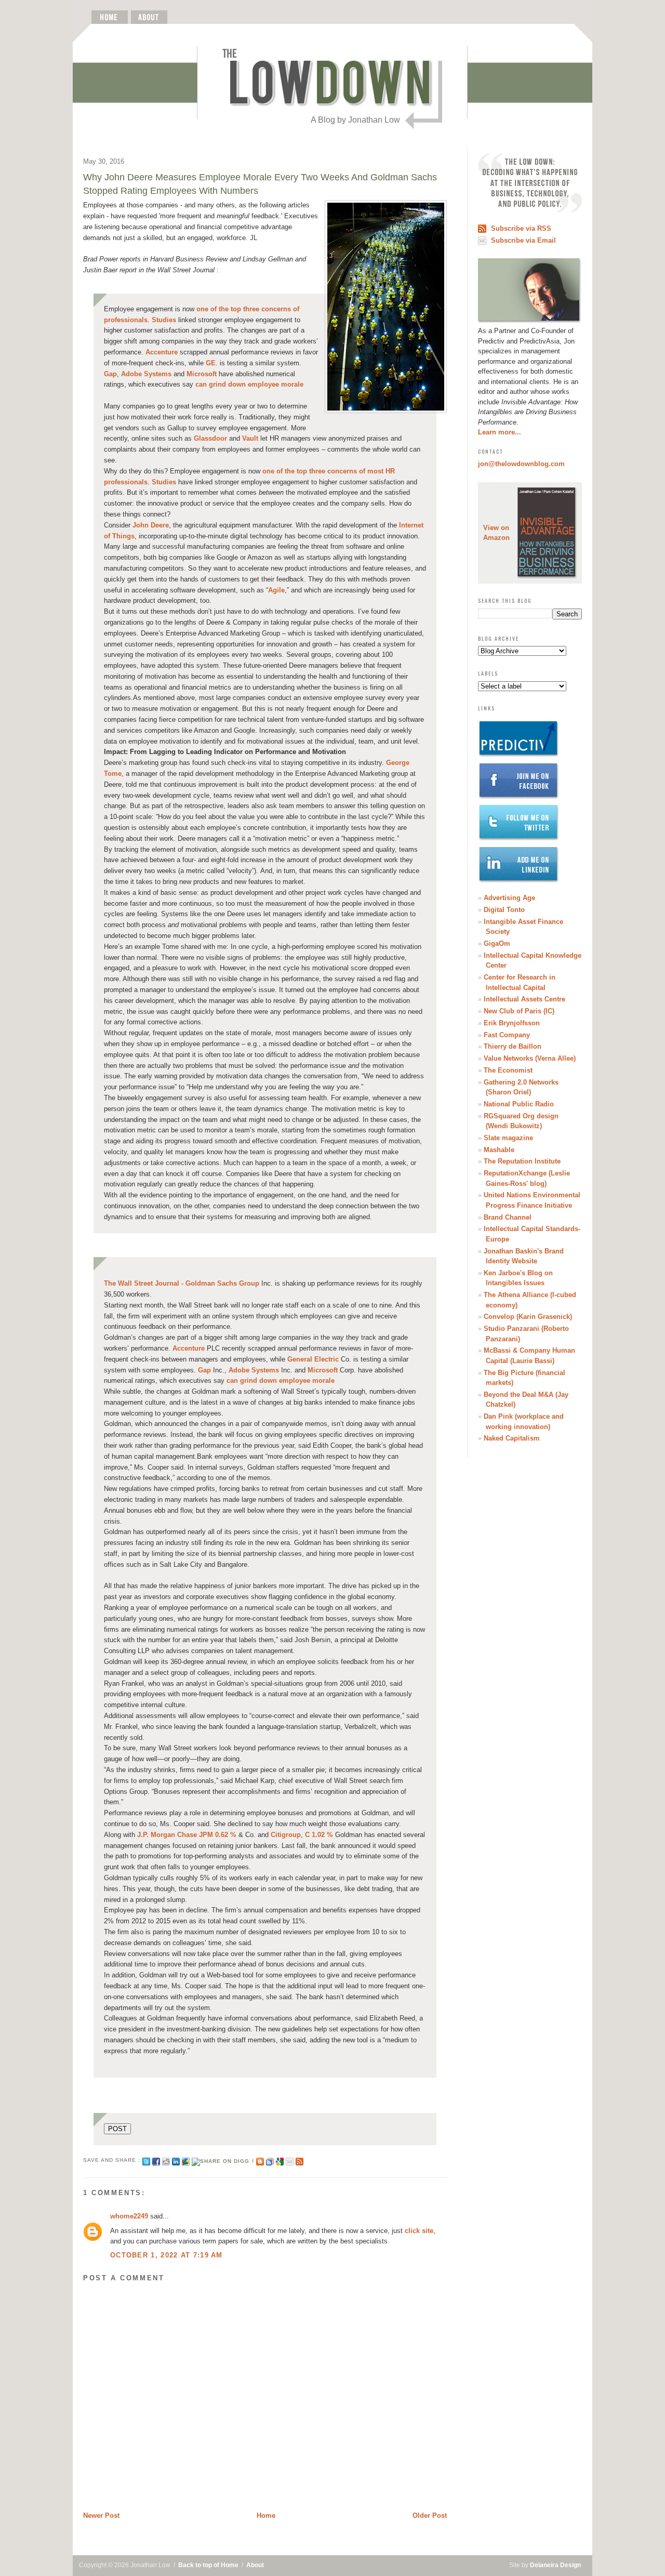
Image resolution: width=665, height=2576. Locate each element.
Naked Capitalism (512, 1438)
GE (211, 363)
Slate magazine (508, 1138)
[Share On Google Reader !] (270, 2160)
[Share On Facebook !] (156, 2160)
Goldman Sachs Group (182, 1283)
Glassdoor (211, 438)
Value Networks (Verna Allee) (530, 1058)
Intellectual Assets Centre (524, 999)
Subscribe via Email (523, 240)
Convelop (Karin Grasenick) (528, 1317)
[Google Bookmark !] (280, 2160)
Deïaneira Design (555, 2565)
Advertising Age (509, 898)
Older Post (430, 2515)
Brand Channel (508, 1217)
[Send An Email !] (290, 2160)
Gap (110, 374)
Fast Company (507, 1035)
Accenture (162, 352)
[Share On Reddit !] (166, 2160)
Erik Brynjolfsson (512, 1023)
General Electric (313, 1359)
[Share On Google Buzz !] (186, 2160)
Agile (276, 590)
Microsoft (202, 374)
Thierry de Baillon (513, 1046)
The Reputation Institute (522, 1161)
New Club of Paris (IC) (519, 1011)
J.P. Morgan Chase (167, 1835)
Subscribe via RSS (521, 228)
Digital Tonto (504, 910)
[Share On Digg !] (223, 2160)
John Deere (151, 525)
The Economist (508, 1070)
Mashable (499, 1150)
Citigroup (286, 1835)
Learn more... (500, 432)
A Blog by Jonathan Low (355, 120)
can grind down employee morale (249, 384)
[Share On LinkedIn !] (176, 2160)
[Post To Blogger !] (260, 2160)
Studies (164, 320)
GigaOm (497, 943)
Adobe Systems (146, 374)
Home (266, 2515)
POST (117, 2129)
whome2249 (129, 2216)
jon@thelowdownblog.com (521, 464)
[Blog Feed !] (300, 2160)
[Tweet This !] (146, 2160)
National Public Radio (519, 1104)
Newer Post (101, 2515)
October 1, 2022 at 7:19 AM (167, 2255)
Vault (251, 438)
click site (419, 2231)
